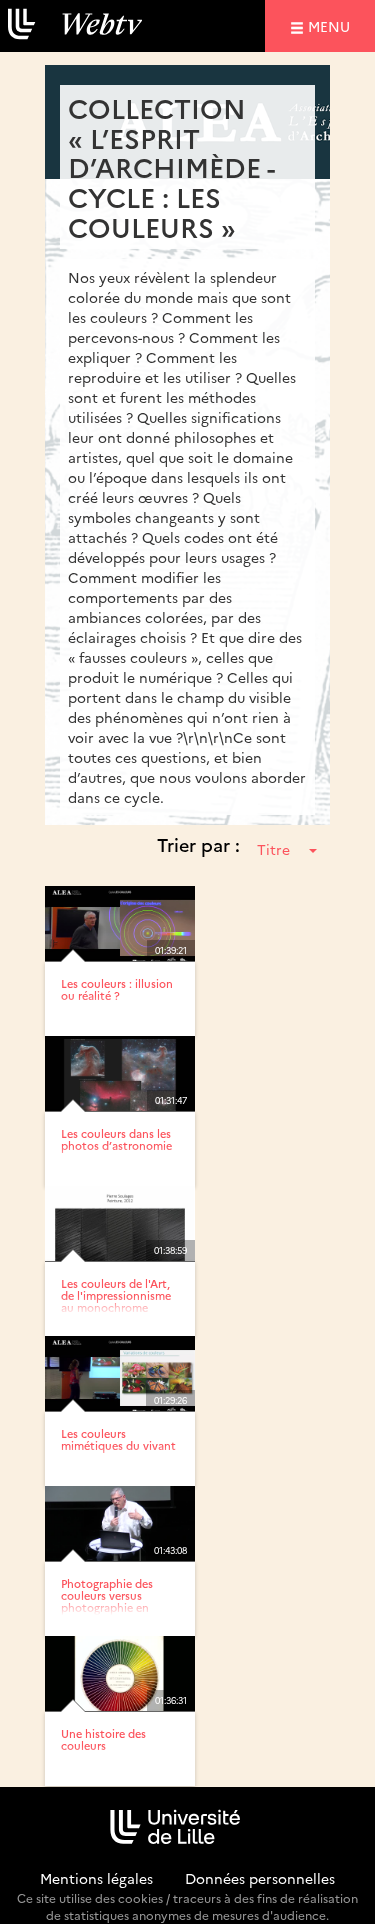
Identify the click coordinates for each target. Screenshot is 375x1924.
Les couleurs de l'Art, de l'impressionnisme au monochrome (116, 1295)
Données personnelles (260, 1878)
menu (332, 25)
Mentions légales (96, 1878)
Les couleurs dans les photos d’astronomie (116, 1139)
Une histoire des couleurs (103, 1739)
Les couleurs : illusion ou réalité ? (117, 989)
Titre (273, 849)
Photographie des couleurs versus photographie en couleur (107, 1601)
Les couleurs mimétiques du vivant (118, 1439)
